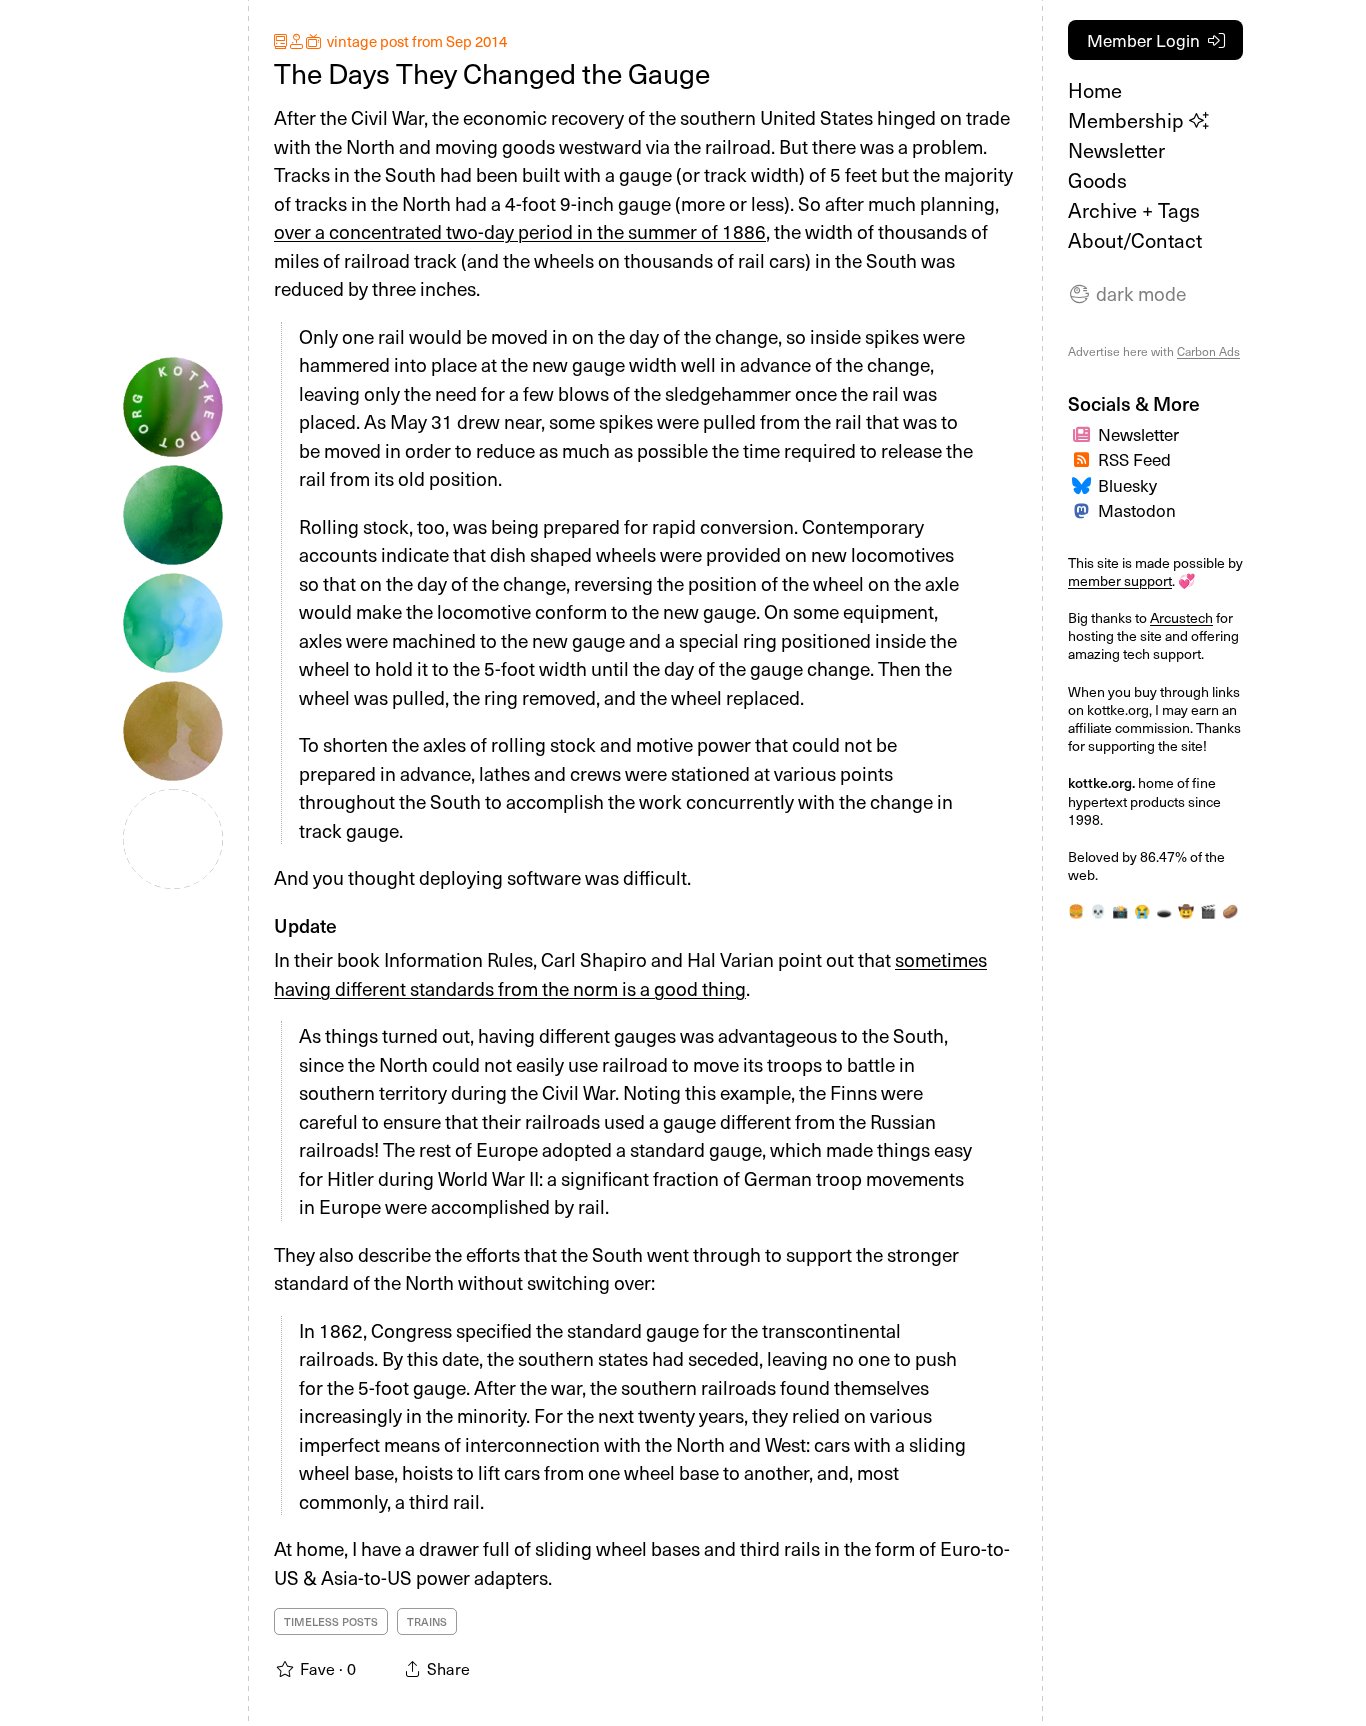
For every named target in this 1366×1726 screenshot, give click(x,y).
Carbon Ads (1208, 351)
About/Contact (1135, 240)
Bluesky (1127, 485)
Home (1095, 90)
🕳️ (1164, 910)
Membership (1128, 120)
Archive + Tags (1134, 210)
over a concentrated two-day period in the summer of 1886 (520, 231)
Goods (1097, 180)
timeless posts (331, 1621)
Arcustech (1181, 617)
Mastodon (1137, 510)
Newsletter (1116, 150)
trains (427, 1621)
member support (1120, 580)
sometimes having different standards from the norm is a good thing (630, 973)
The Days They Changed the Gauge (492, 72)
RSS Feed (1134, 459)
